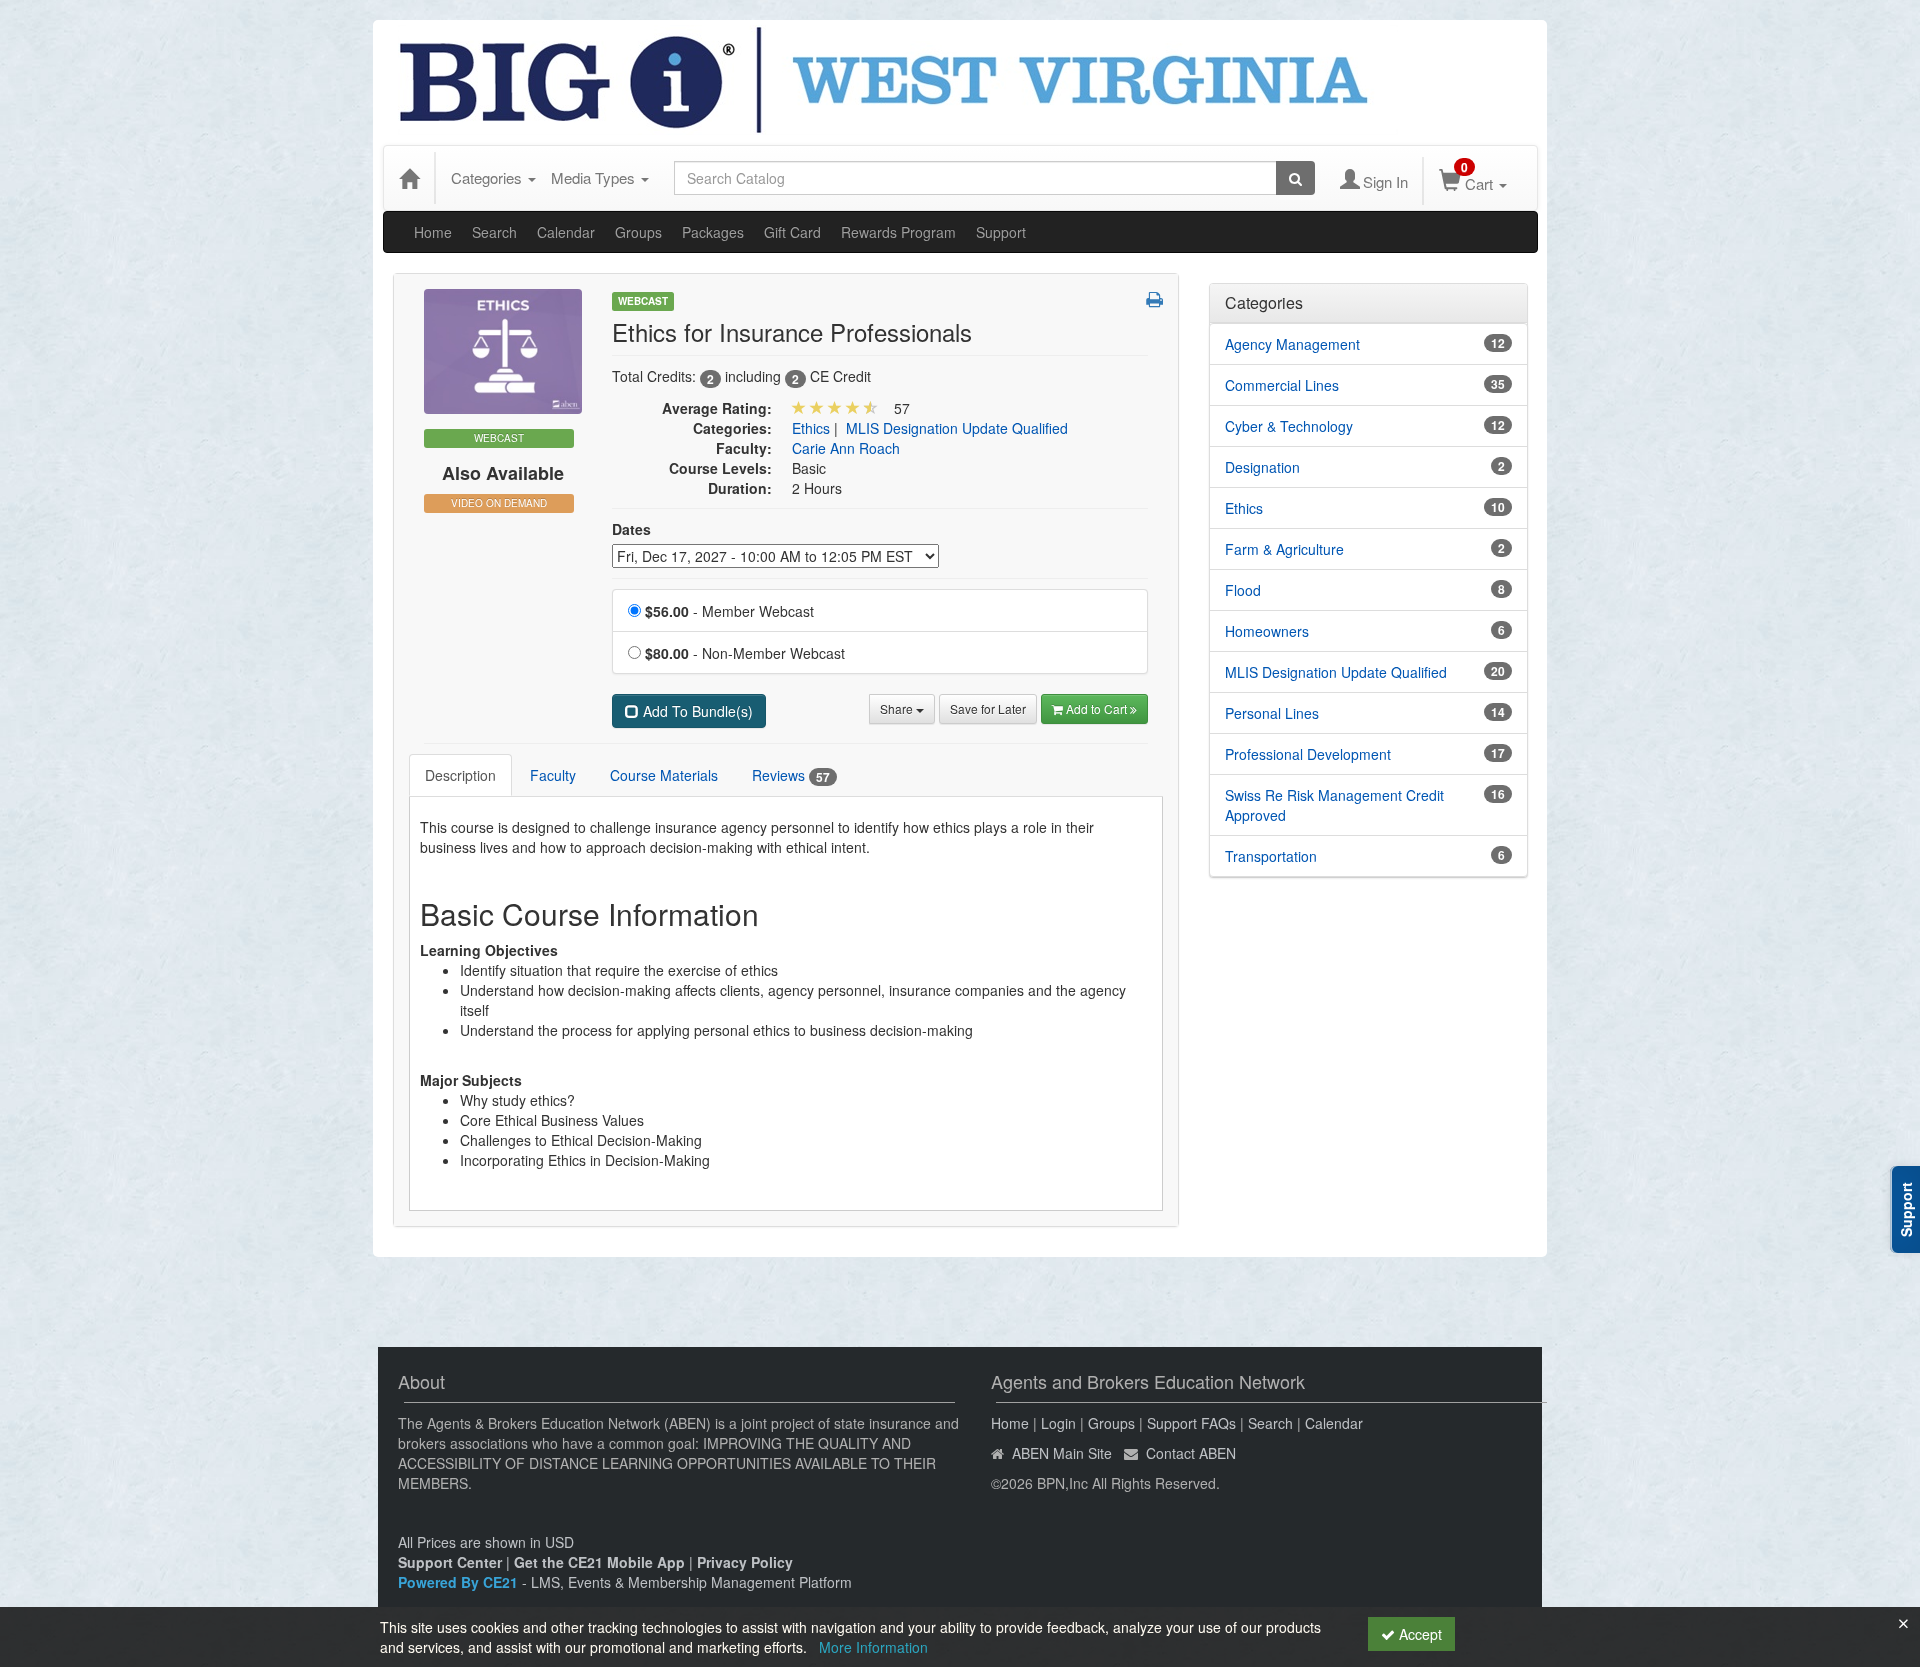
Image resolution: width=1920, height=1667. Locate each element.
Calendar (566, 232)
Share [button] (898, 708)
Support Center (450, 1562)
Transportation (1271, 856)
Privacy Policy (745, 1562)
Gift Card (792, 232)
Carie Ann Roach (846, 448)
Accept (1418, 1634)
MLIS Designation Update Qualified (957, 428)
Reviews (791, 775)
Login (1058, 1423)
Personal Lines (1272, 713)
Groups (638, 232)
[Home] (409, 178)
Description (460, 775)
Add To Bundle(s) (696, 711)
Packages (713, 232)
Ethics (811, 428)
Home (433, 232)
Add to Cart (1098, 708)
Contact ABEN (1191, 1453)
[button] (1154, 299)
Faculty (553, 775)
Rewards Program (898, 232)
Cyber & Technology (1289, 426)
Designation (1262, 467)
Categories (488, 177)
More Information (873, 1647)
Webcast (643, 301)
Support (1001, 232)
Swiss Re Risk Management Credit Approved (1334, 805)
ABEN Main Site (1062, 1453)
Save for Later (988, 708)
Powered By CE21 (460, 1582)
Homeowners (1267, 631)
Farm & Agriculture (1284, 549)
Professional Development (1308, 754)
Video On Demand (499, 503)
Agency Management (1292, 344)
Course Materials (664, 775)
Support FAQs (1191, 1423)
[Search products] (1295, 178)
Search (494, 232)
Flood (1243, 590)
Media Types (595, 177)
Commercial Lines (1282, 385)
